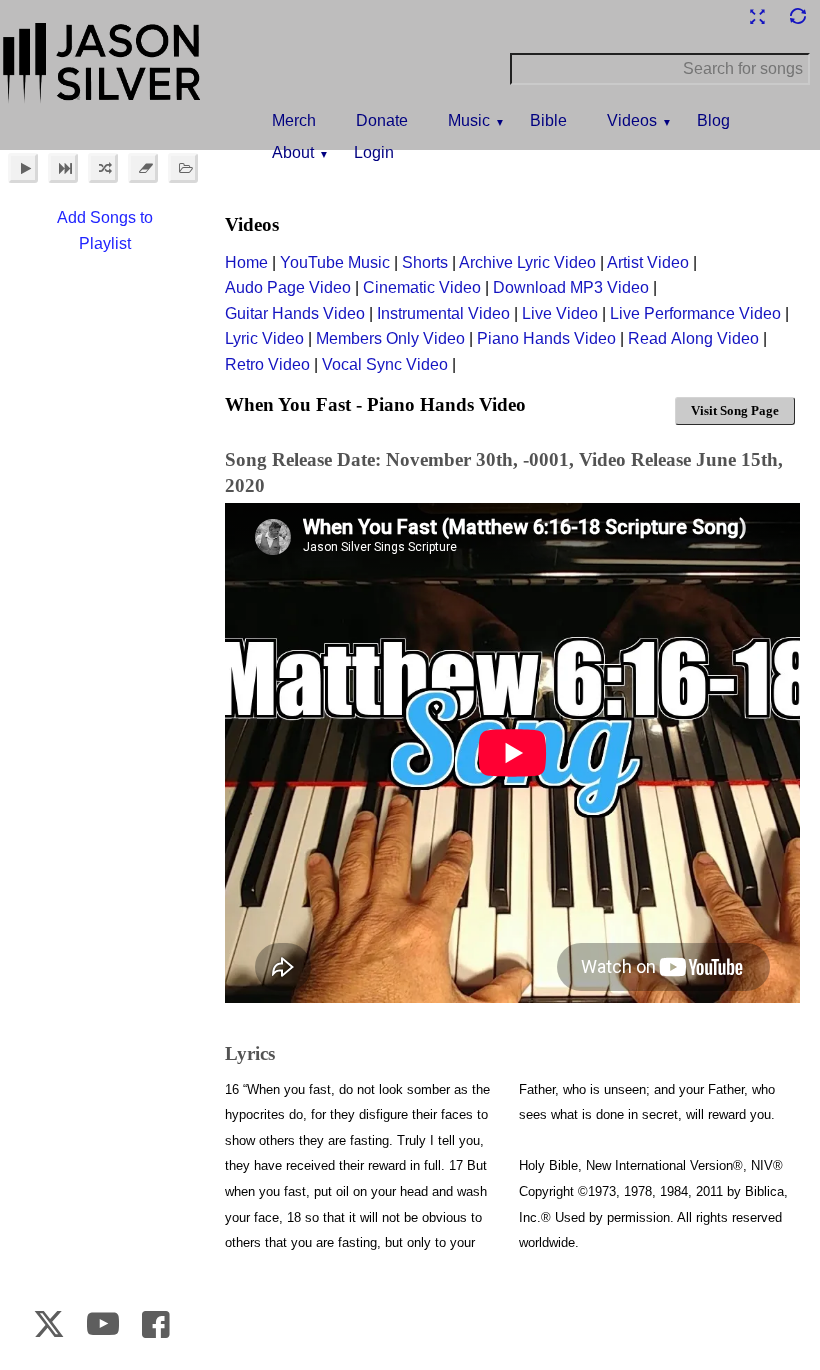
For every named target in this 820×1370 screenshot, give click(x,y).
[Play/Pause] (23, 168)
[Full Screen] (757, 16)
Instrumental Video (443, 313)
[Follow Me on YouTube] (102, 1324)
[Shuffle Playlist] (103, 168)
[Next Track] (63, 168)
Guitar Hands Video (295, 313)
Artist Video (648, 262)
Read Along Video (693, 338)
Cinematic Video (422, 287)
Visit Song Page (735, 410)
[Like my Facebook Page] (156, 1324)
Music (469, 120)
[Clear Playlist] (143, 168)
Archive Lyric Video (527, 262)
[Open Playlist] (183, 168)
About (293, 152)
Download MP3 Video (571, 287)
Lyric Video (264, 338)
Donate (382, 120)
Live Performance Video (695, 313)
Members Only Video (390, 338)
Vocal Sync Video (385, 364)
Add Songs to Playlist (105, 230)
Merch (294, 120)
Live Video (560, 313)
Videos (632, 120)
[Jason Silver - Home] (102, 65)
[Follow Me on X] (48, 1324)
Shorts (425, 262)
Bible (548, 120)
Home (246, 262)
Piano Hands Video (546, 338)
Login (374, 152)
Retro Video (267, 364)
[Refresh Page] (797, 16)
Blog (713, 120)
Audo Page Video (288, 287)
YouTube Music (335, 262)
